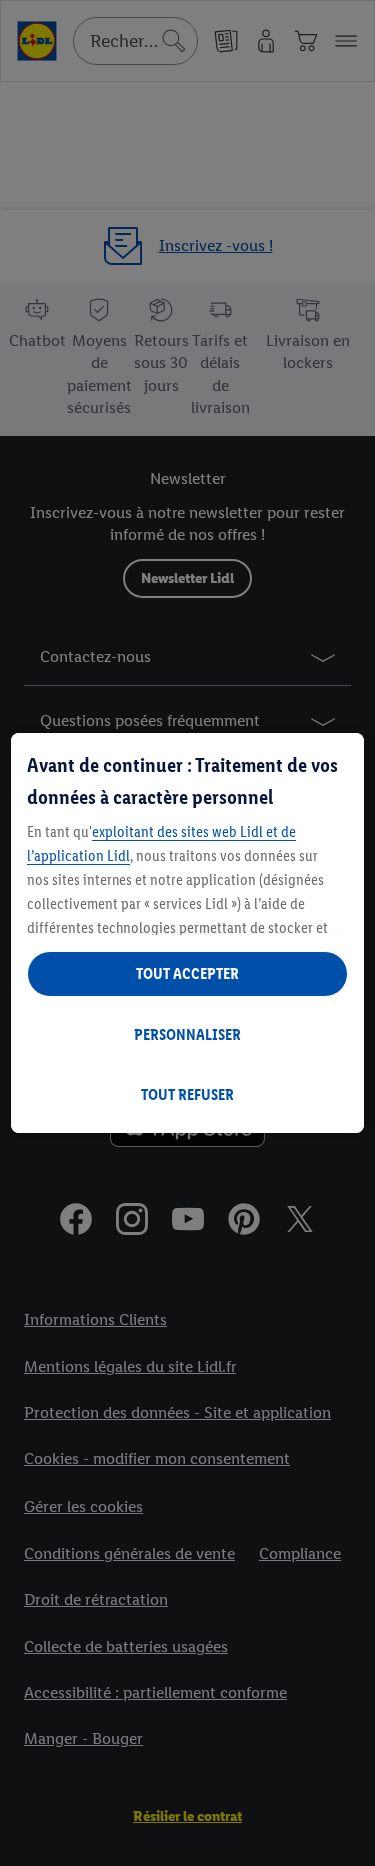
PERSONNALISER (187, 1034)
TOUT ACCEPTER (187, 973)
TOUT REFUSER (187, 1094)
